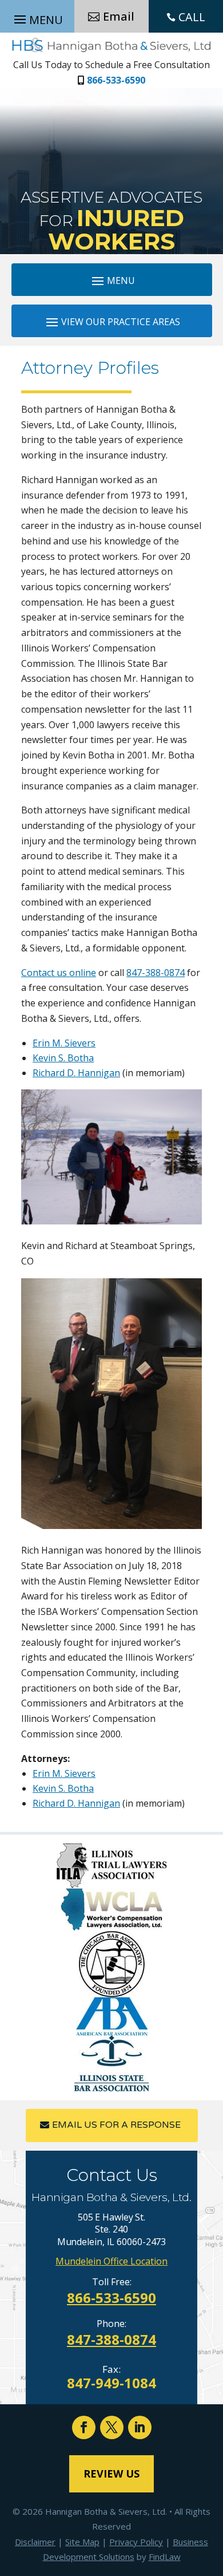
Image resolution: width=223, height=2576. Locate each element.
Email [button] (119, 16)
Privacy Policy (136, 2542)
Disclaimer (35, 2542)
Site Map (82, 2542)
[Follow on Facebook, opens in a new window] (84, 2427)
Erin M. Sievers (64, 1043)
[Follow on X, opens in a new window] (112, 2427)
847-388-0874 (156, 973)
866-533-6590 (116, 80)
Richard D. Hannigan (76, 1073)
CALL (192, 17)
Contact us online (59, 973)
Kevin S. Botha (63, 1058)
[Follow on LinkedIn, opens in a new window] (140, 2427)
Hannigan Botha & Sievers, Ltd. (106, 2511)
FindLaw (165, 2557)
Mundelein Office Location (111, 2261)
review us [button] (111, 2474)
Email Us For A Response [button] (116, 2125)
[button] (112, 280)
